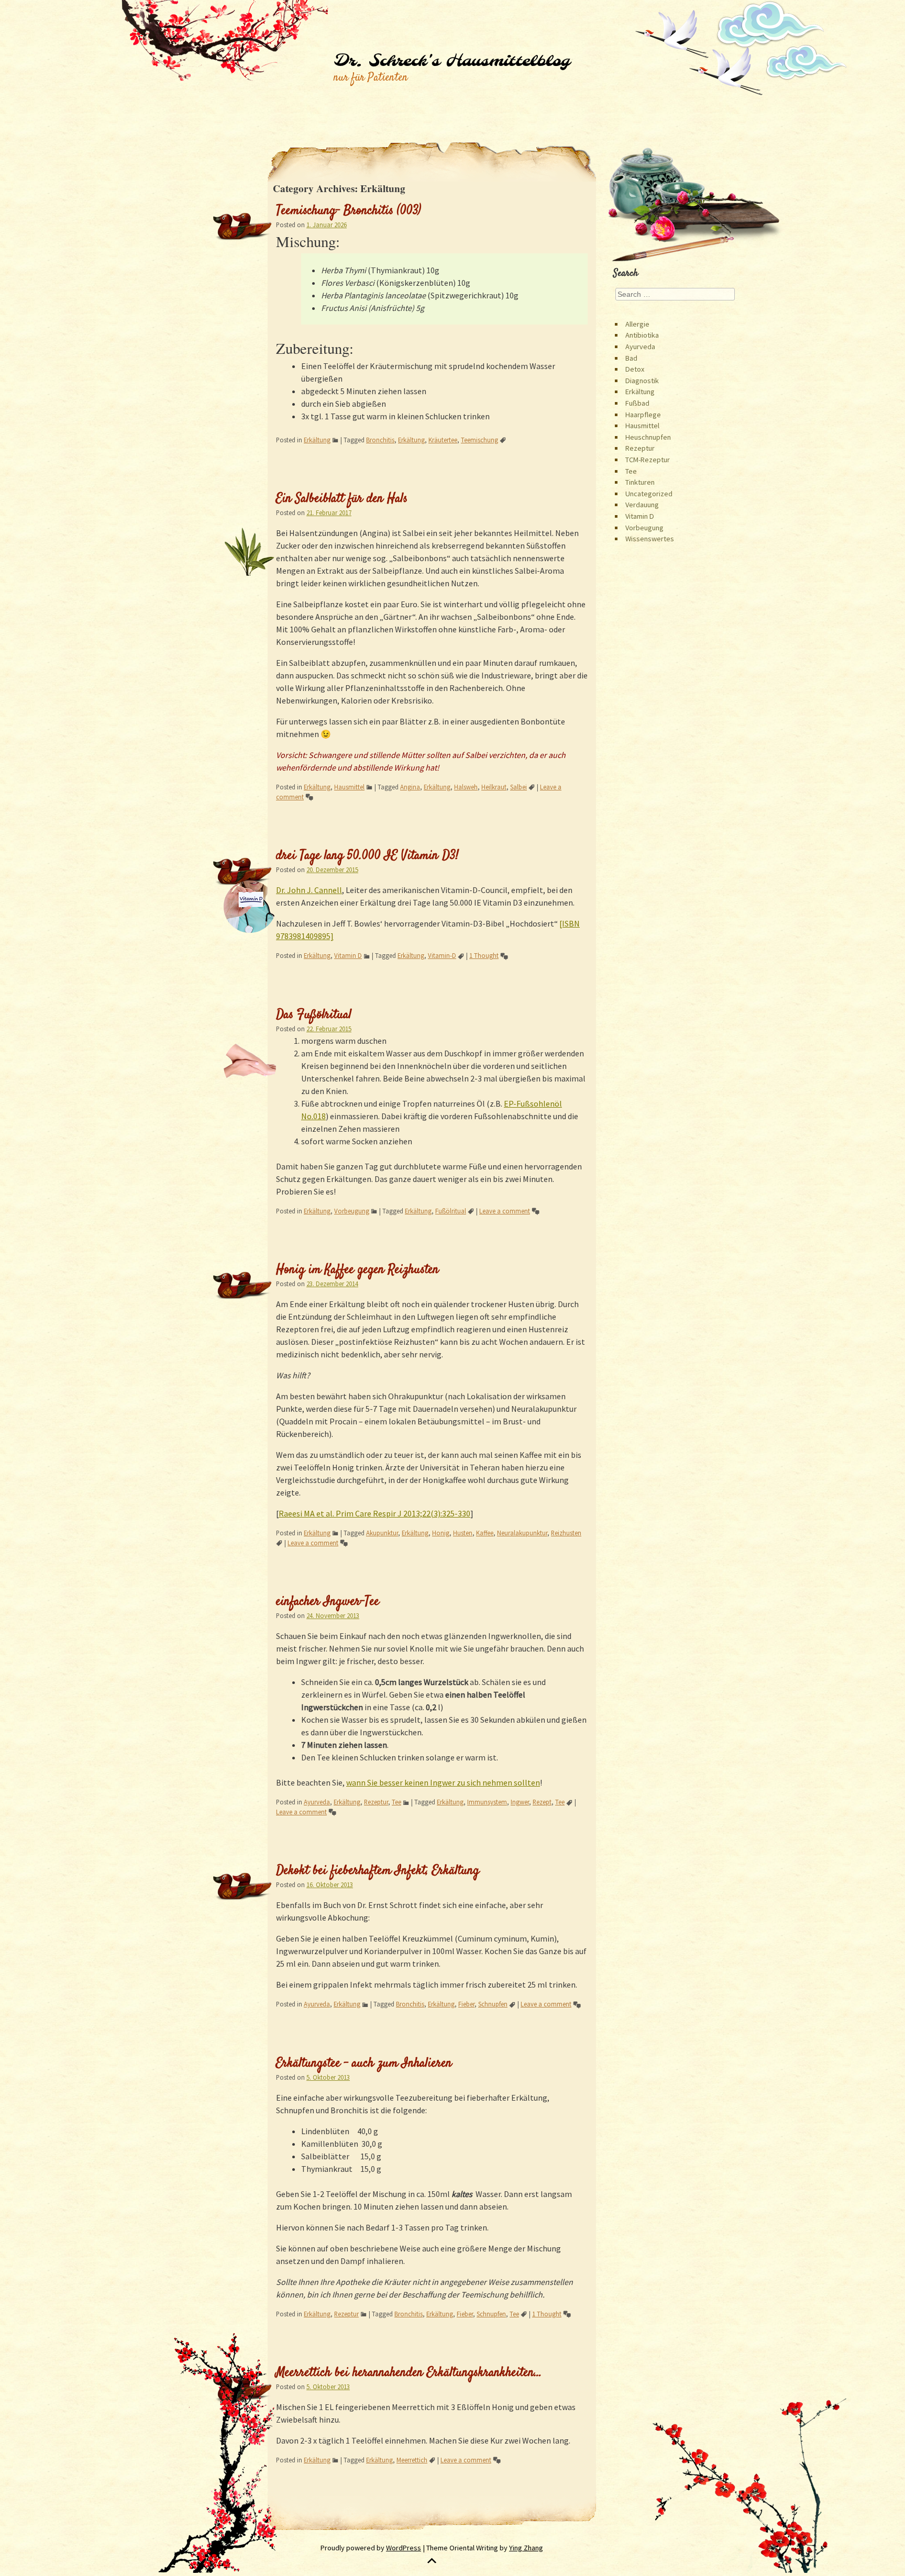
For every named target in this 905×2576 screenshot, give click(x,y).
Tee (396, 1802)
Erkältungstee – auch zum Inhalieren (364, 2064)
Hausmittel (349, 787)
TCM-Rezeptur (648, 460)
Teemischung (479, 440)
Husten (463, 1533)
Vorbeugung (352, 1211)
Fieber (466, 2004)
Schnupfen (493, 2004)
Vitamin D (348, 955)
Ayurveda (317, 1802)
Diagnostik (642, 381)
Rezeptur (376, 1802)
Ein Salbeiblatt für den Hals (342, 499)
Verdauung (642, 505)
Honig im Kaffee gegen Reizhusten (357, 1270)
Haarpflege (643, 415)
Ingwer (520, 1802)
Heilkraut (494, 787)
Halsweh (466, 787)
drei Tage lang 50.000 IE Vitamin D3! (367, 856)
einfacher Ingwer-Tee (328, 1602)
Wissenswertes (650, 539)
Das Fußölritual (314, 1015)
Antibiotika (642, 335)
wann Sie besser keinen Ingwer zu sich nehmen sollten (443, 1782)
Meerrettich (412, 2460)
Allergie (637, 324)
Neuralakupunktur (522, 1533)
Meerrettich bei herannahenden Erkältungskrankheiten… (409, 2373)
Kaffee (485, 1533)
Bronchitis (380, 440)
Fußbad (637, 403)
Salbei (518, 787)
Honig (441, 1533)
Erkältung (317, 440)
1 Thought (484, 955)
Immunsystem (487, 1802)
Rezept (542, 1802)
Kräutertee (443, 440)
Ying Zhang (526, 2548)
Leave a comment (505, 1211)
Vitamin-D (442, 955)
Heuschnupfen (648, 437)
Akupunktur (382, 1533)
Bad (631, 358)
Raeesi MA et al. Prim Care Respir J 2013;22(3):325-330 (374, 1513)
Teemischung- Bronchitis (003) (349, 211)
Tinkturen (640, 482)
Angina (410, 787)
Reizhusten (566, 1533)
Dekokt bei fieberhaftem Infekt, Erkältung (378, 1871)
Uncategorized (649, 494)
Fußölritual (451, 1211)
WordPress (404, 2548)
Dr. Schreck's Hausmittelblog (452, 61)
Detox (635, 369)
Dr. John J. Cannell (309, 890)
